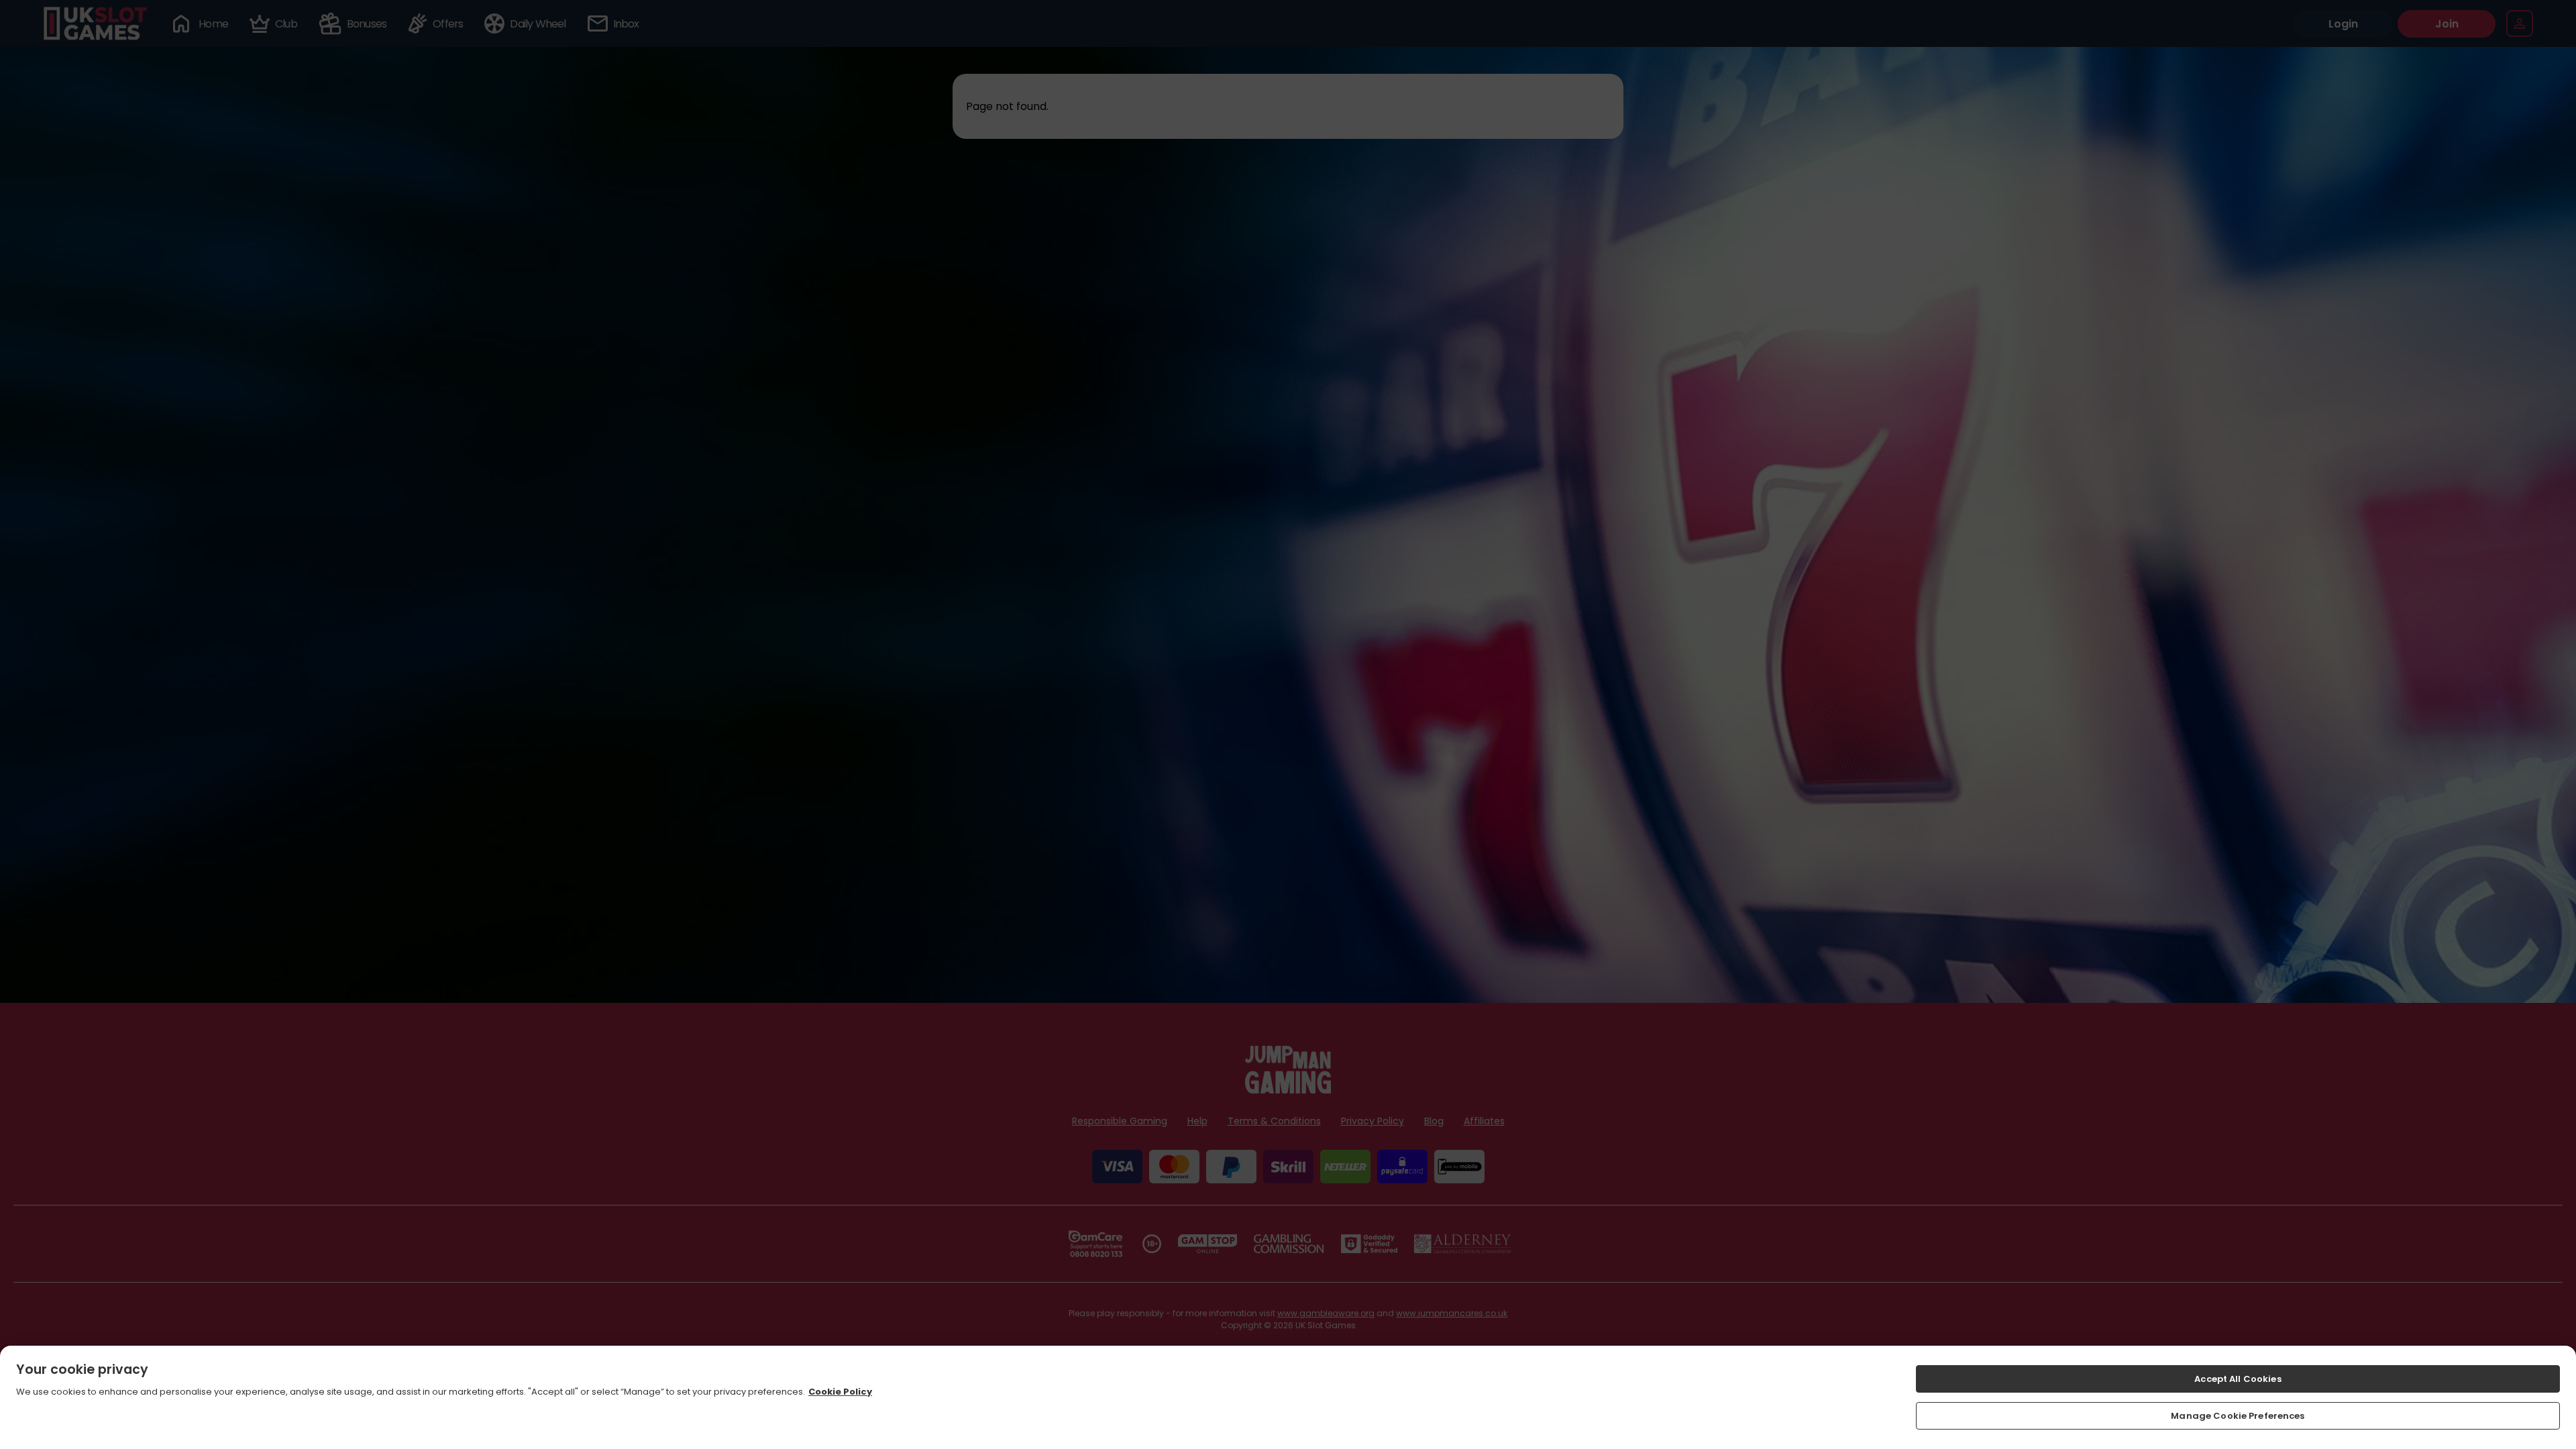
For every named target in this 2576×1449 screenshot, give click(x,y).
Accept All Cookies (2238, 1379)
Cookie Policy (840, 1392)
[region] (1288, 1397)
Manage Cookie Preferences (2238, 1415)
